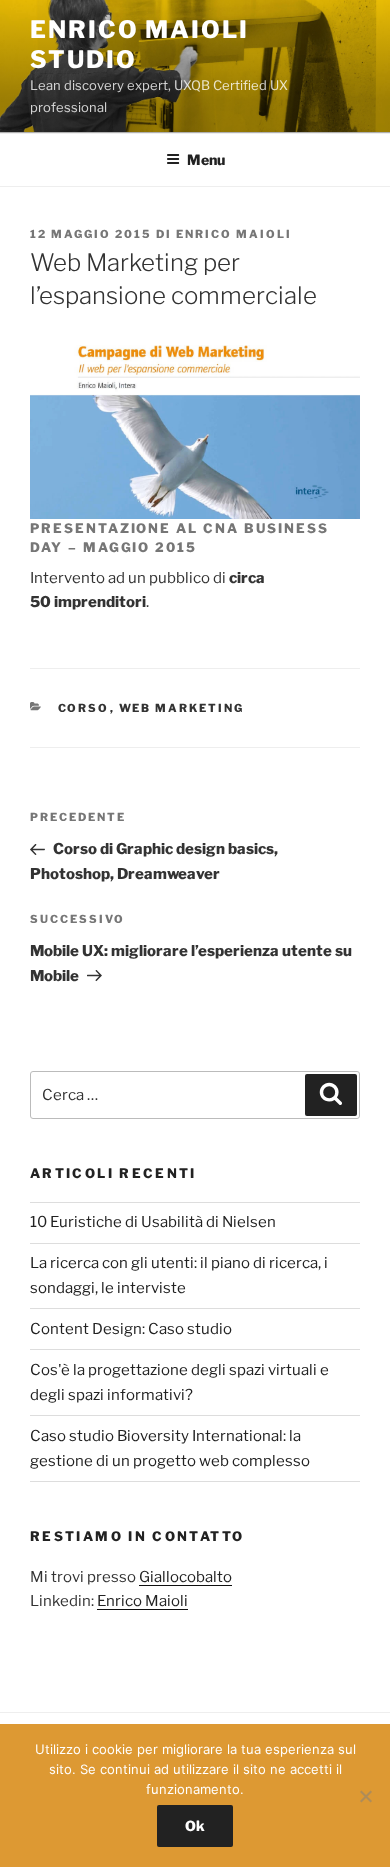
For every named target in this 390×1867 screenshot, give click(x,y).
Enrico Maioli (234, 234)
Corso (84, 708)
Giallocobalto (185, 1577)
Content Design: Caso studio (131, 1329)
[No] (365, 1796)
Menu (206, 159)
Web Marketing (182, 708)
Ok (195, 1825)
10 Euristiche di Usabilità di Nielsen (153, 1222)
